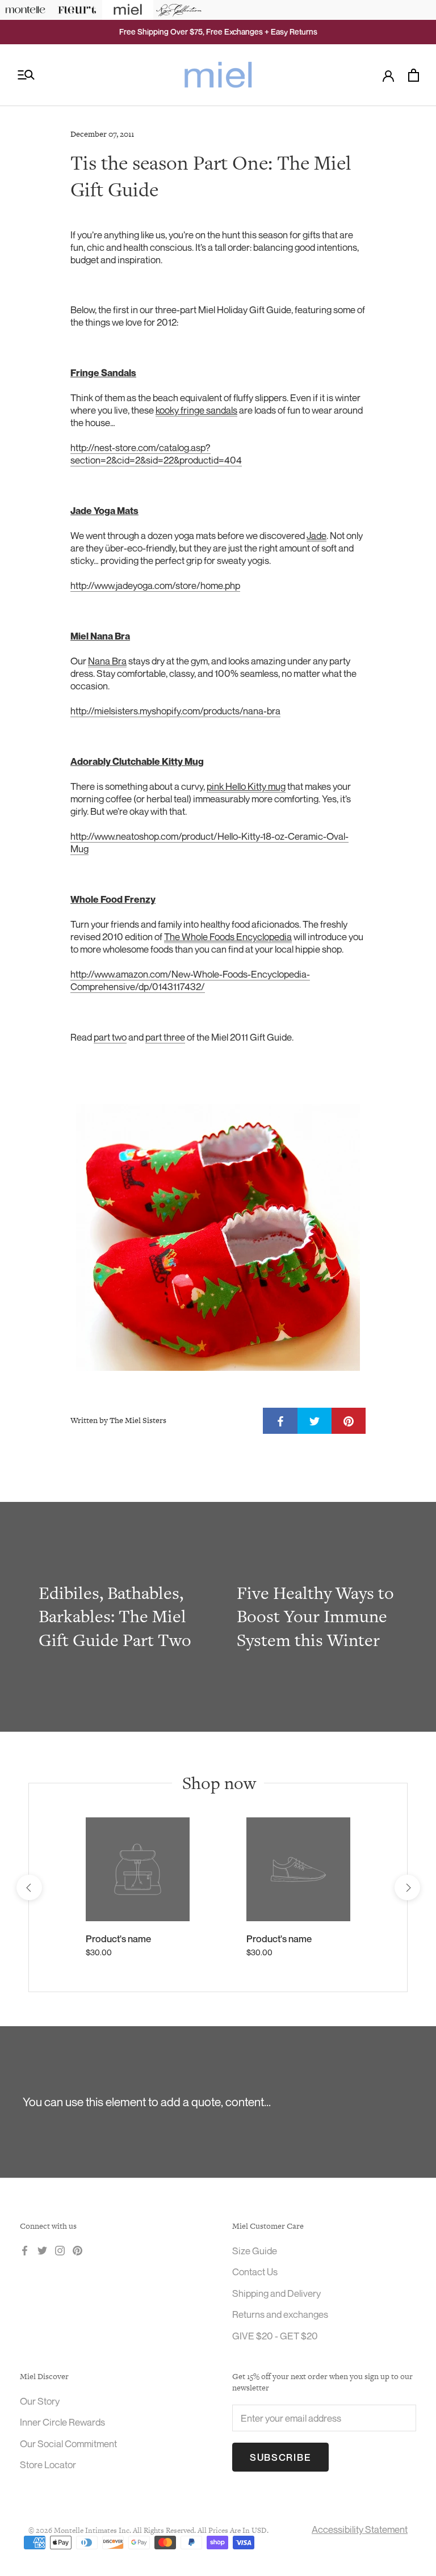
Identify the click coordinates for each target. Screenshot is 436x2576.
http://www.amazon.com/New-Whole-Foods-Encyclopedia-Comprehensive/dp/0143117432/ (190, 980)
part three (165, 1037)
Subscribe (280, 2457)
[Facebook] (25, 2250)
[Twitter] (42, 2250)
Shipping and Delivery (276, 2293)
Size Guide (255, 2251)
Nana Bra (107, 661)
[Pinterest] (77, 2250)
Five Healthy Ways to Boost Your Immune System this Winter (315, 1616)
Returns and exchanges (280, 2314)
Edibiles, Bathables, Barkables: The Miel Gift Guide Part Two (115, 1616)
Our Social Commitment (68, 2444)
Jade (316, 535)
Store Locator (48, 2465)
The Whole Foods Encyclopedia (228, 936)
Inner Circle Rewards (62, 2422)
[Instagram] (60, 2250)
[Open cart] (414, 75)
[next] (407, 1887)
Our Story (40, 2401)
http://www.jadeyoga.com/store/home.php (155, 585)
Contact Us (255, 2272)
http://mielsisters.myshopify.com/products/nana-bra (175, 711)
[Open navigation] (26, 75)
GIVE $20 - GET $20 (275, 2336)
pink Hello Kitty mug (246, 786)
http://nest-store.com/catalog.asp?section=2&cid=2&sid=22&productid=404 (156, 454)
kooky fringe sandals (196, 410)
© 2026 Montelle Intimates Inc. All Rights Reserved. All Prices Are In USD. (148, 2530)
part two (110, 1037)
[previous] (29, 1887)
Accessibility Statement (360, 2529)
